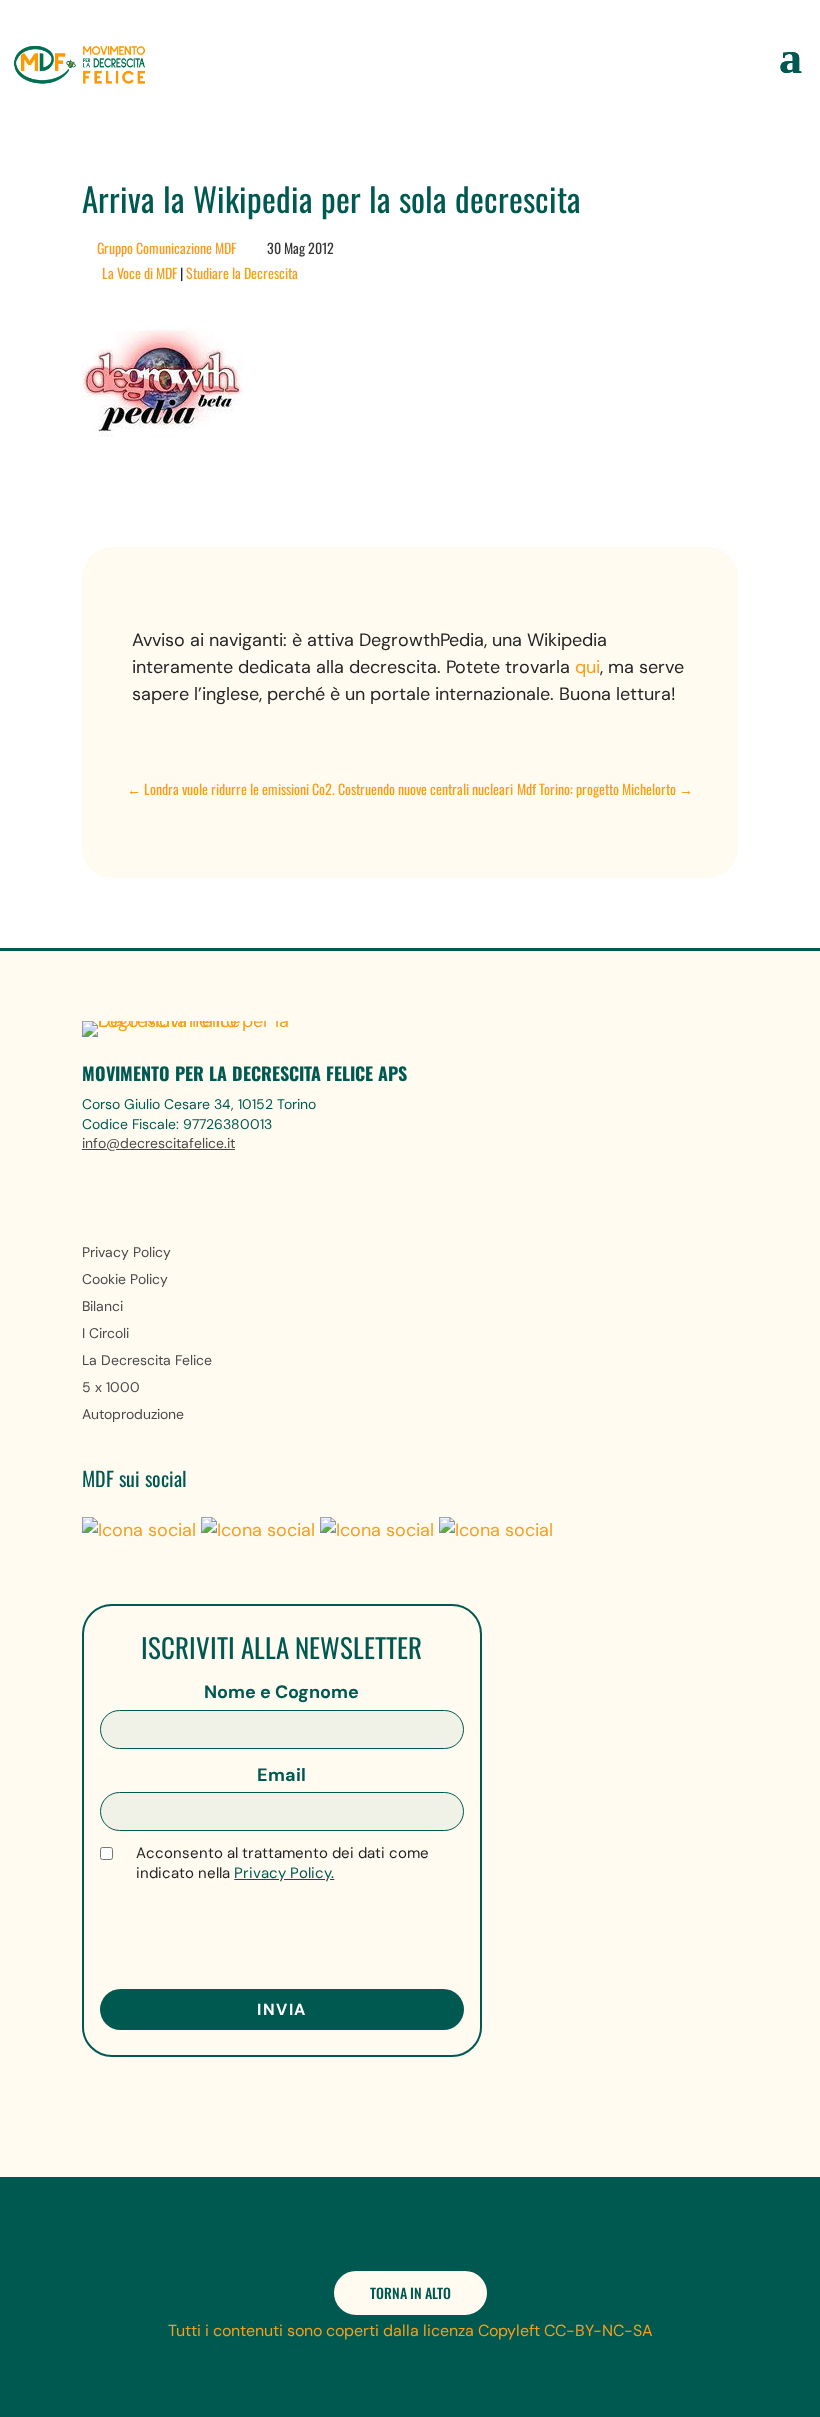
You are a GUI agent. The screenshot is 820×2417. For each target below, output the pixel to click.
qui (587, 667)
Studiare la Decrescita (242, 272)
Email (281, 1775)
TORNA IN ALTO (410, 2292)
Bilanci (102, 1306)
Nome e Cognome (281, 1692)
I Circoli (105, 1333)
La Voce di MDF (139, 272)
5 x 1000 (111, 1387)
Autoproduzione (133, 1414)
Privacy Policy (126, 1252)
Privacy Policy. (284, 1873)
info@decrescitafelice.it (158, 1143)
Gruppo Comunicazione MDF (166, 247)
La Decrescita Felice (147, 1360)
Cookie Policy (125, 1279)
